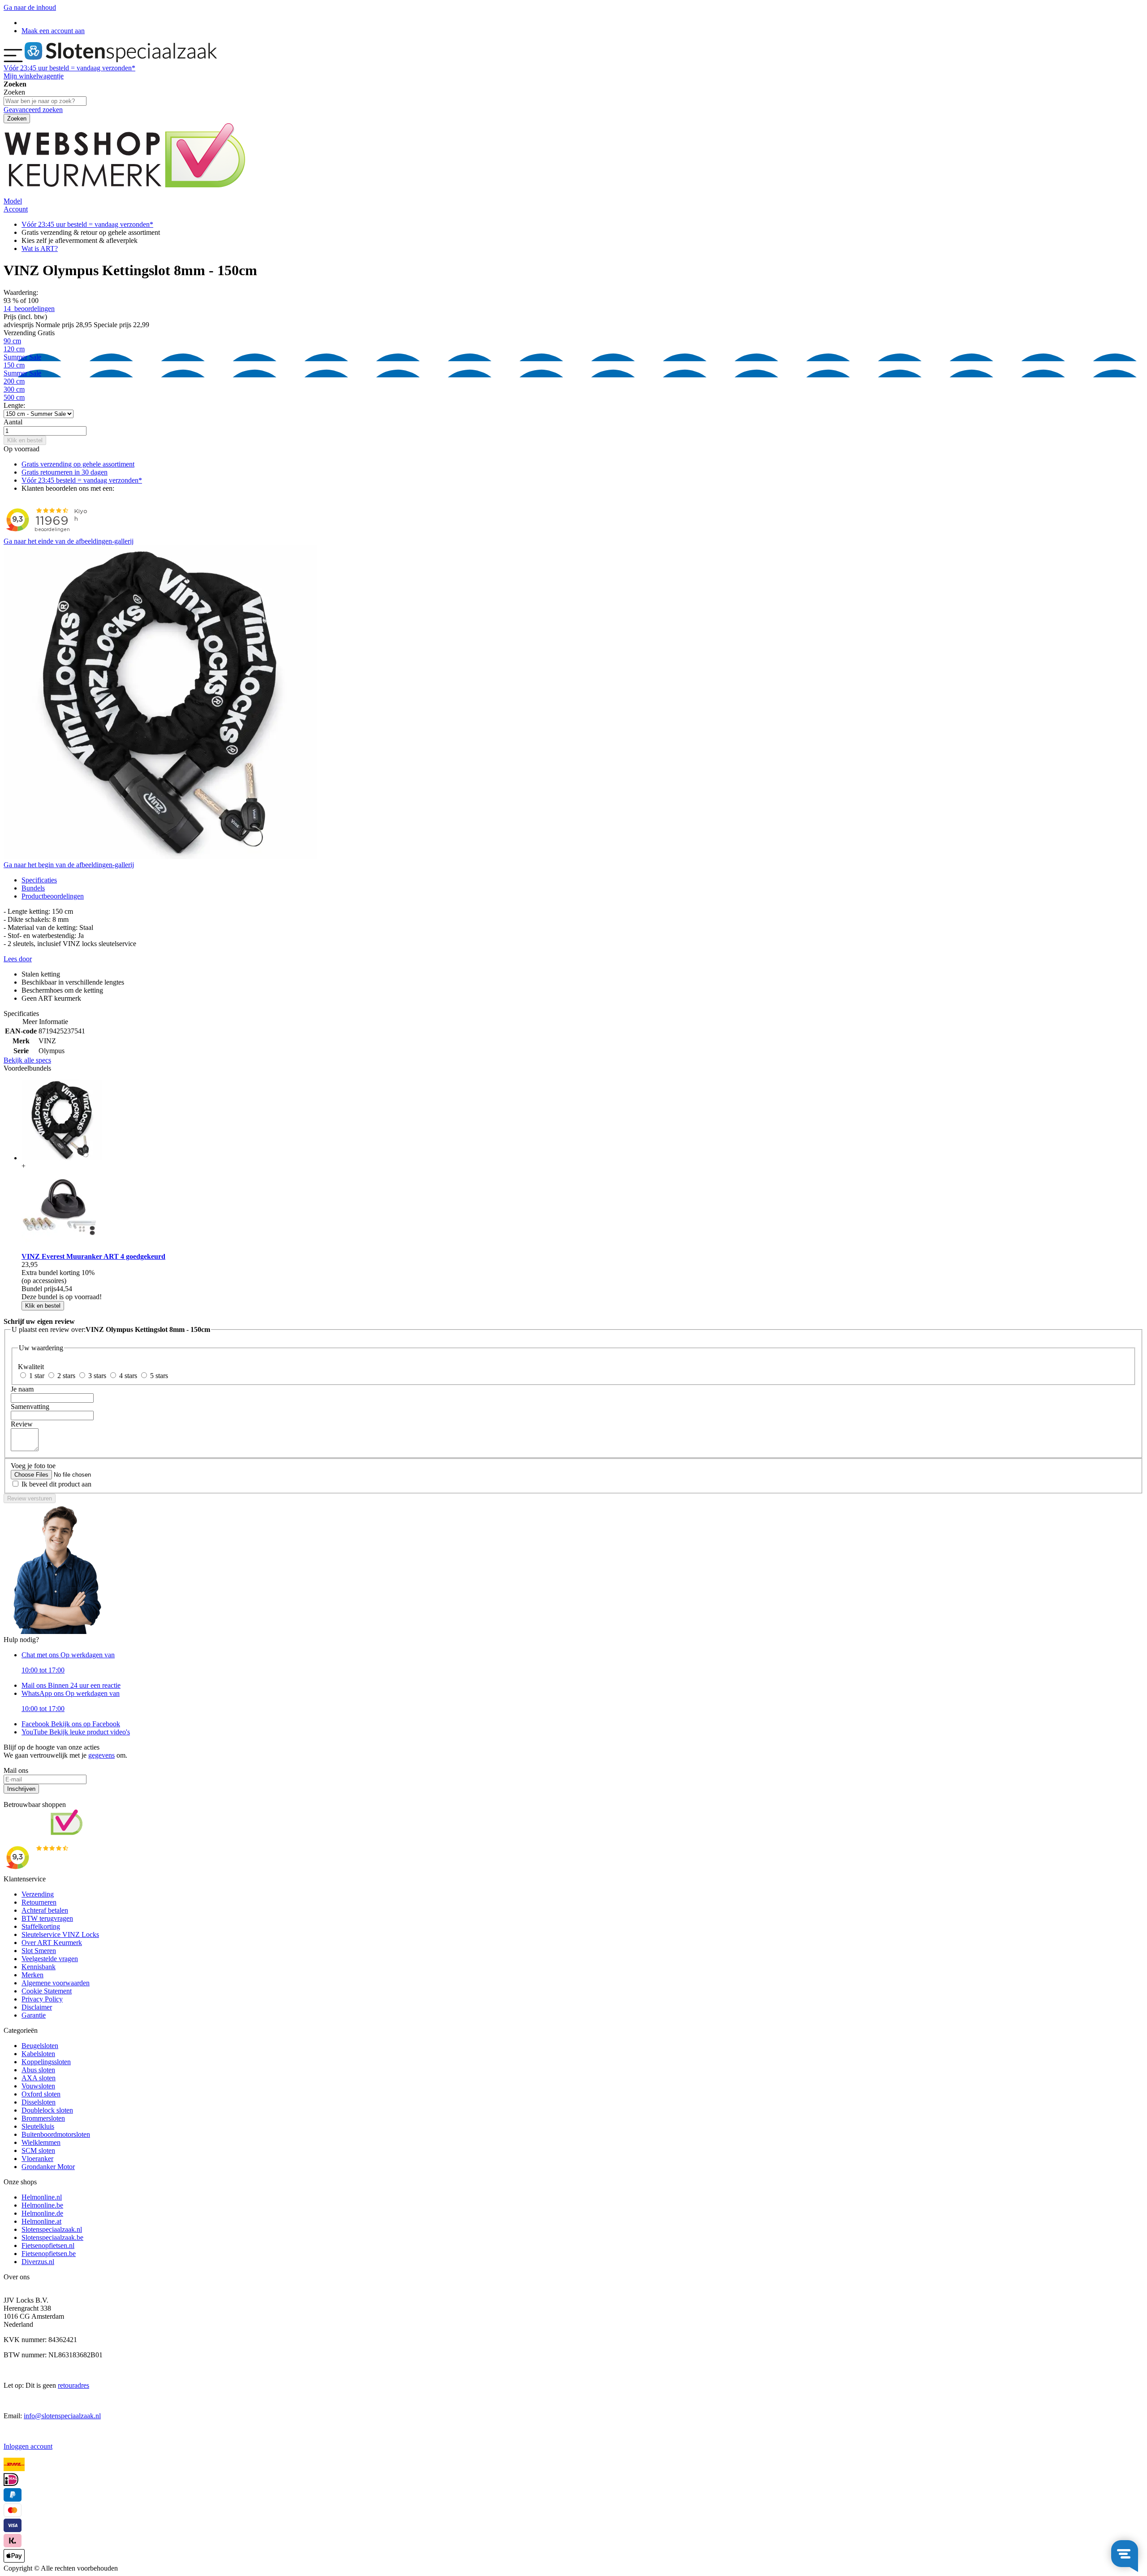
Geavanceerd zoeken (33, 110)
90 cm (12, 341)
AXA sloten (39, 2078)
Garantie (34, 2015)
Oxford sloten (41, 2094)
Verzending (38, 1894)
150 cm (22, 369)
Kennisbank (39, 1967)
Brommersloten (43, 2118)
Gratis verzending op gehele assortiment (78, 464)
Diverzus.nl (38, 2262)
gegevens (101, 1755)
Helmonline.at (41, 2221)
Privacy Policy (42, 1999)
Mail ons (71, 1685)
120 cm (22, 353)
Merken (32, 1975)
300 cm (14, 389)
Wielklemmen (41, 2142)
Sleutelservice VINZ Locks (60, 1934)
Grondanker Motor (48, 2167)
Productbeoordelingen (53, 896)
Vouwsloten (38, 2086)
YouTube (76, 1732)
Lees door (18, 959)
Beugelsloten (40, 2046)
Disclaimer (37, 2007)
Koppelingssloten (46, 2062)
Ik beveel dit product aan (56, 1484)
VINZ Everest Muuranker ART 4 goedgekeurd (93, 1256)
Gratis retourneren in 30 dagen (65, 472)
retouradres (73, 2385)
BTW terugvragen (47, 1918)
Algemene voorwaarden (56, 1983)
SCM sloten (38, 2150)
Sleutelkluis (38, 2126)
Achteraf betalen (45, 1910)
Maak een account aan (53, 31)
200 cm (14, 381)
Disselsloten (39, 2102)
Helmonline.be (42, 2205)
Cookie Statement (47, 1991)
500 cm (14, 397)
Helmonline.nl (42, 2197)
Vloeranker (37, 2159)
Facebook (71, 1724)
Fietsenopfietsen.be (49, 2254)
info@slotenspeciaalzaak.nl (62, 2416)
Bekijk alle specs (27, 1060)
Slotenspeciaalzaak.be (52, 2237)
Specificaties (39, 880)
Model (13, 201)
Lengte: (14, 405)
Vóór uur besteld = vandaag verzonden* (69, 68)
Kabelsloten (38, 2054)
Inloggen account (28, 2446)
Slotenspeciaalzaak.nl (52, 2229)
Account (16, 209)
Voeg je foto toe (33, 1466)
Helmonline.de (42, 2213)
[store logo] (121, 60)
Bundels (33, 888)
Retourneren (39, 1902)
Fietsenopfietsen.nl (48, 2245)
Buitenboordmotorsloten (56, 2134)
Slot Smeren (39, 1951)
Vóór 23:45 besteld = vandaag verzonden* (82, 480)
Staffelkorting (41, 1926)
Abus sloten (38, 2070)
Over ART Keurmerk (52, 1943)
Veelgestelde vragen (50, 1959)
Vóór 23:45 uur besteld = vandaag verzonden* (87, 224)
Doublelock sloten (47, 2110)
